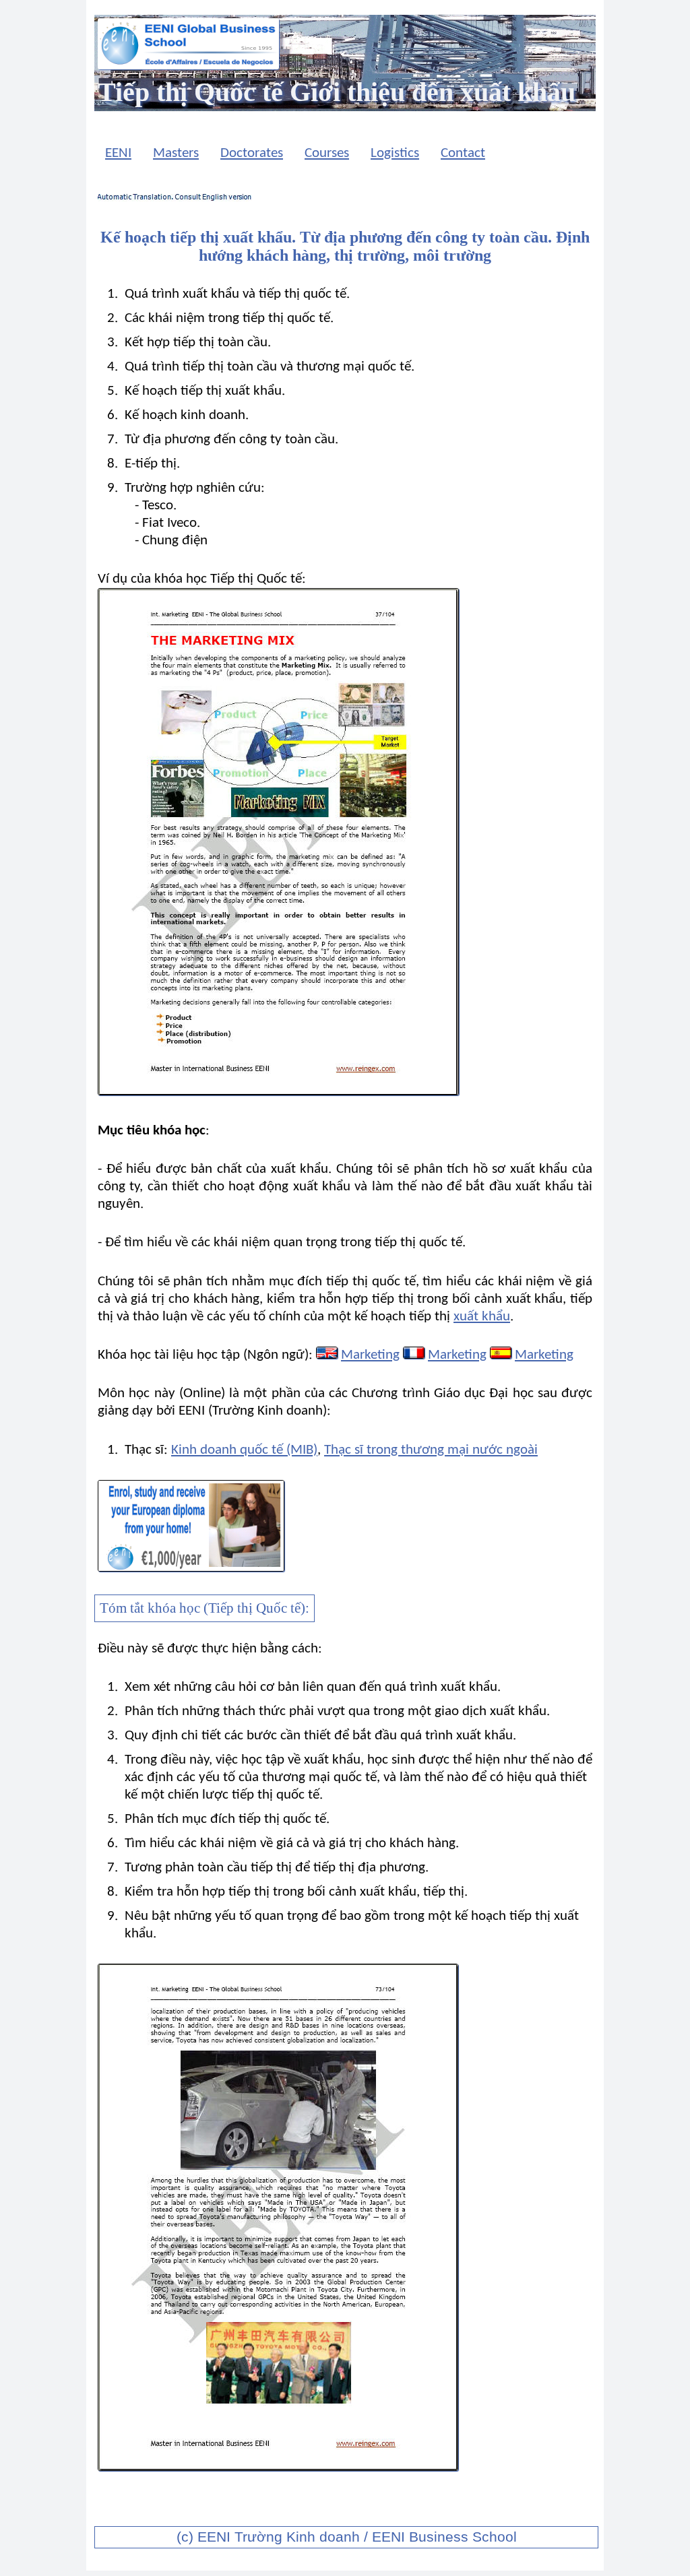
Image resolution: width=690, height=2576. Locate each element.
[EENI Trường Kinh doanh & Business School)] (188, 66)
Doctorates (252, 153)
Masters (176, 153)
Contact (463, 153)
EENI (118, 153)
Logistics (395, 153)
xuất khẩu (482, 1317)
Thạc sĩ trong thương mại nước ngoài (431, 1450)
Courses (327, 153)
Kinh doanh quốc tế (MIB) (244, 1450)
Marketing (370, 1355)
